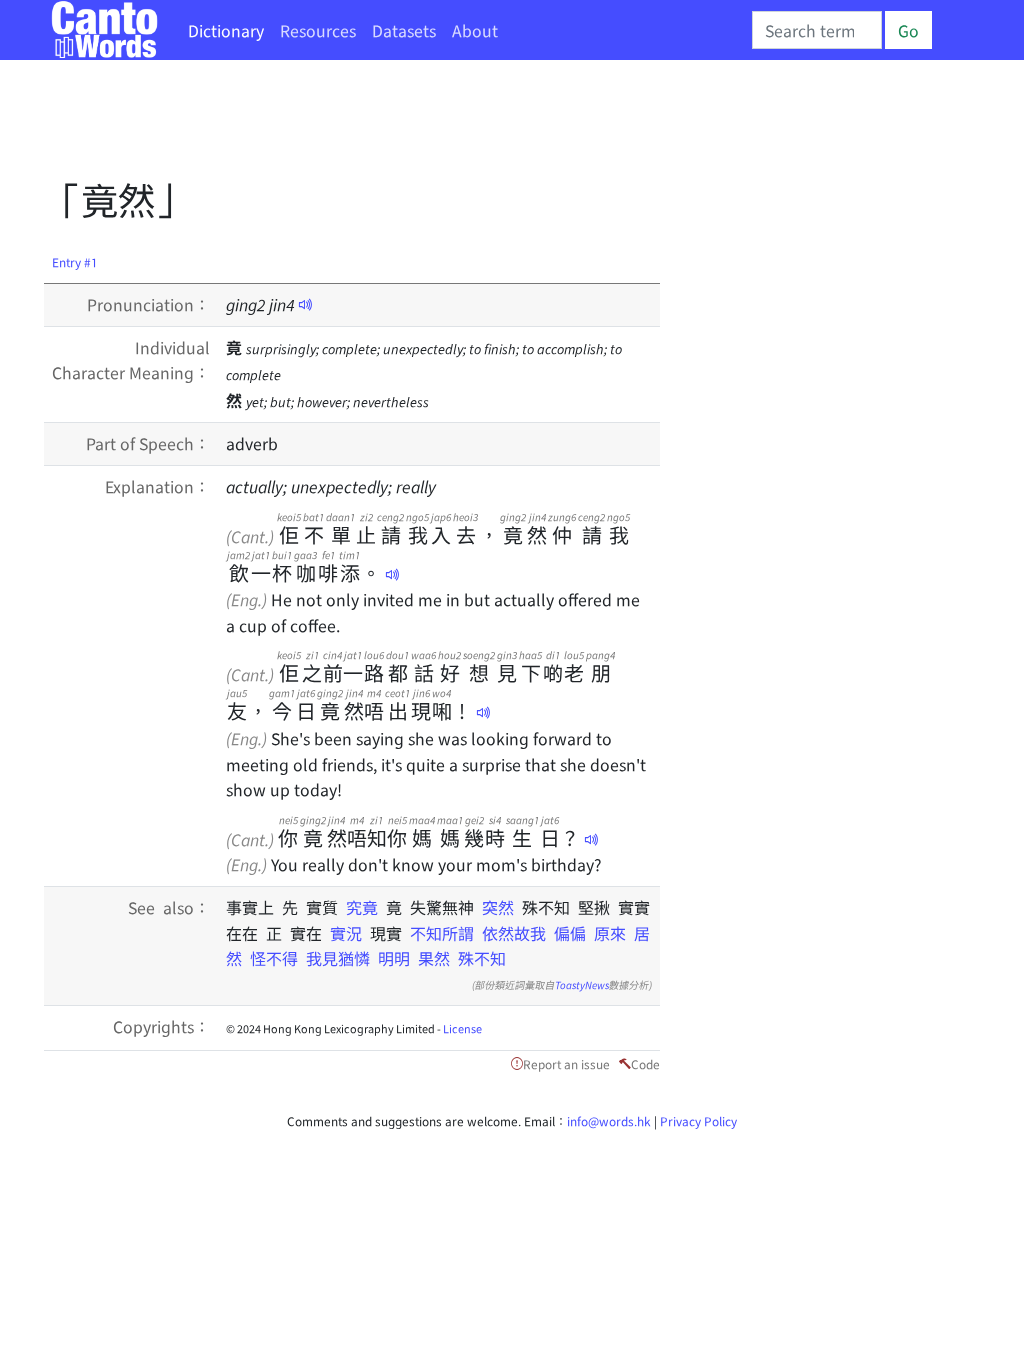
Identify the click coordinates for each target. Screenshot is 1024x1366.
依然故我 (514, 933)
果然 (434, 958)
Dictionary (226, 30)
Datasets (404, 30)
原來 (610, 933)
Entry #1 (75, 261)
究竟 (366, 907)
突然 (502, 907)
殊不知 (482, 958)
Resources (318, 30)
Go (908, 30)
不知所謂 (442, 933)
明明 (394, 958)
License (462, 1028)
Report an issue (566, 1063)
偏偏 (570, 933)
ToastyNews (582, 984)
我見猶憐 (338, 958)
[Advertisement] (408, 125)
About (475, 30)
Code (645, 1063)
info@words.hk (609, 1120)
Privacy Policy (698, 1120)
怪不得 (274, 958)
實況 (350, 933)
